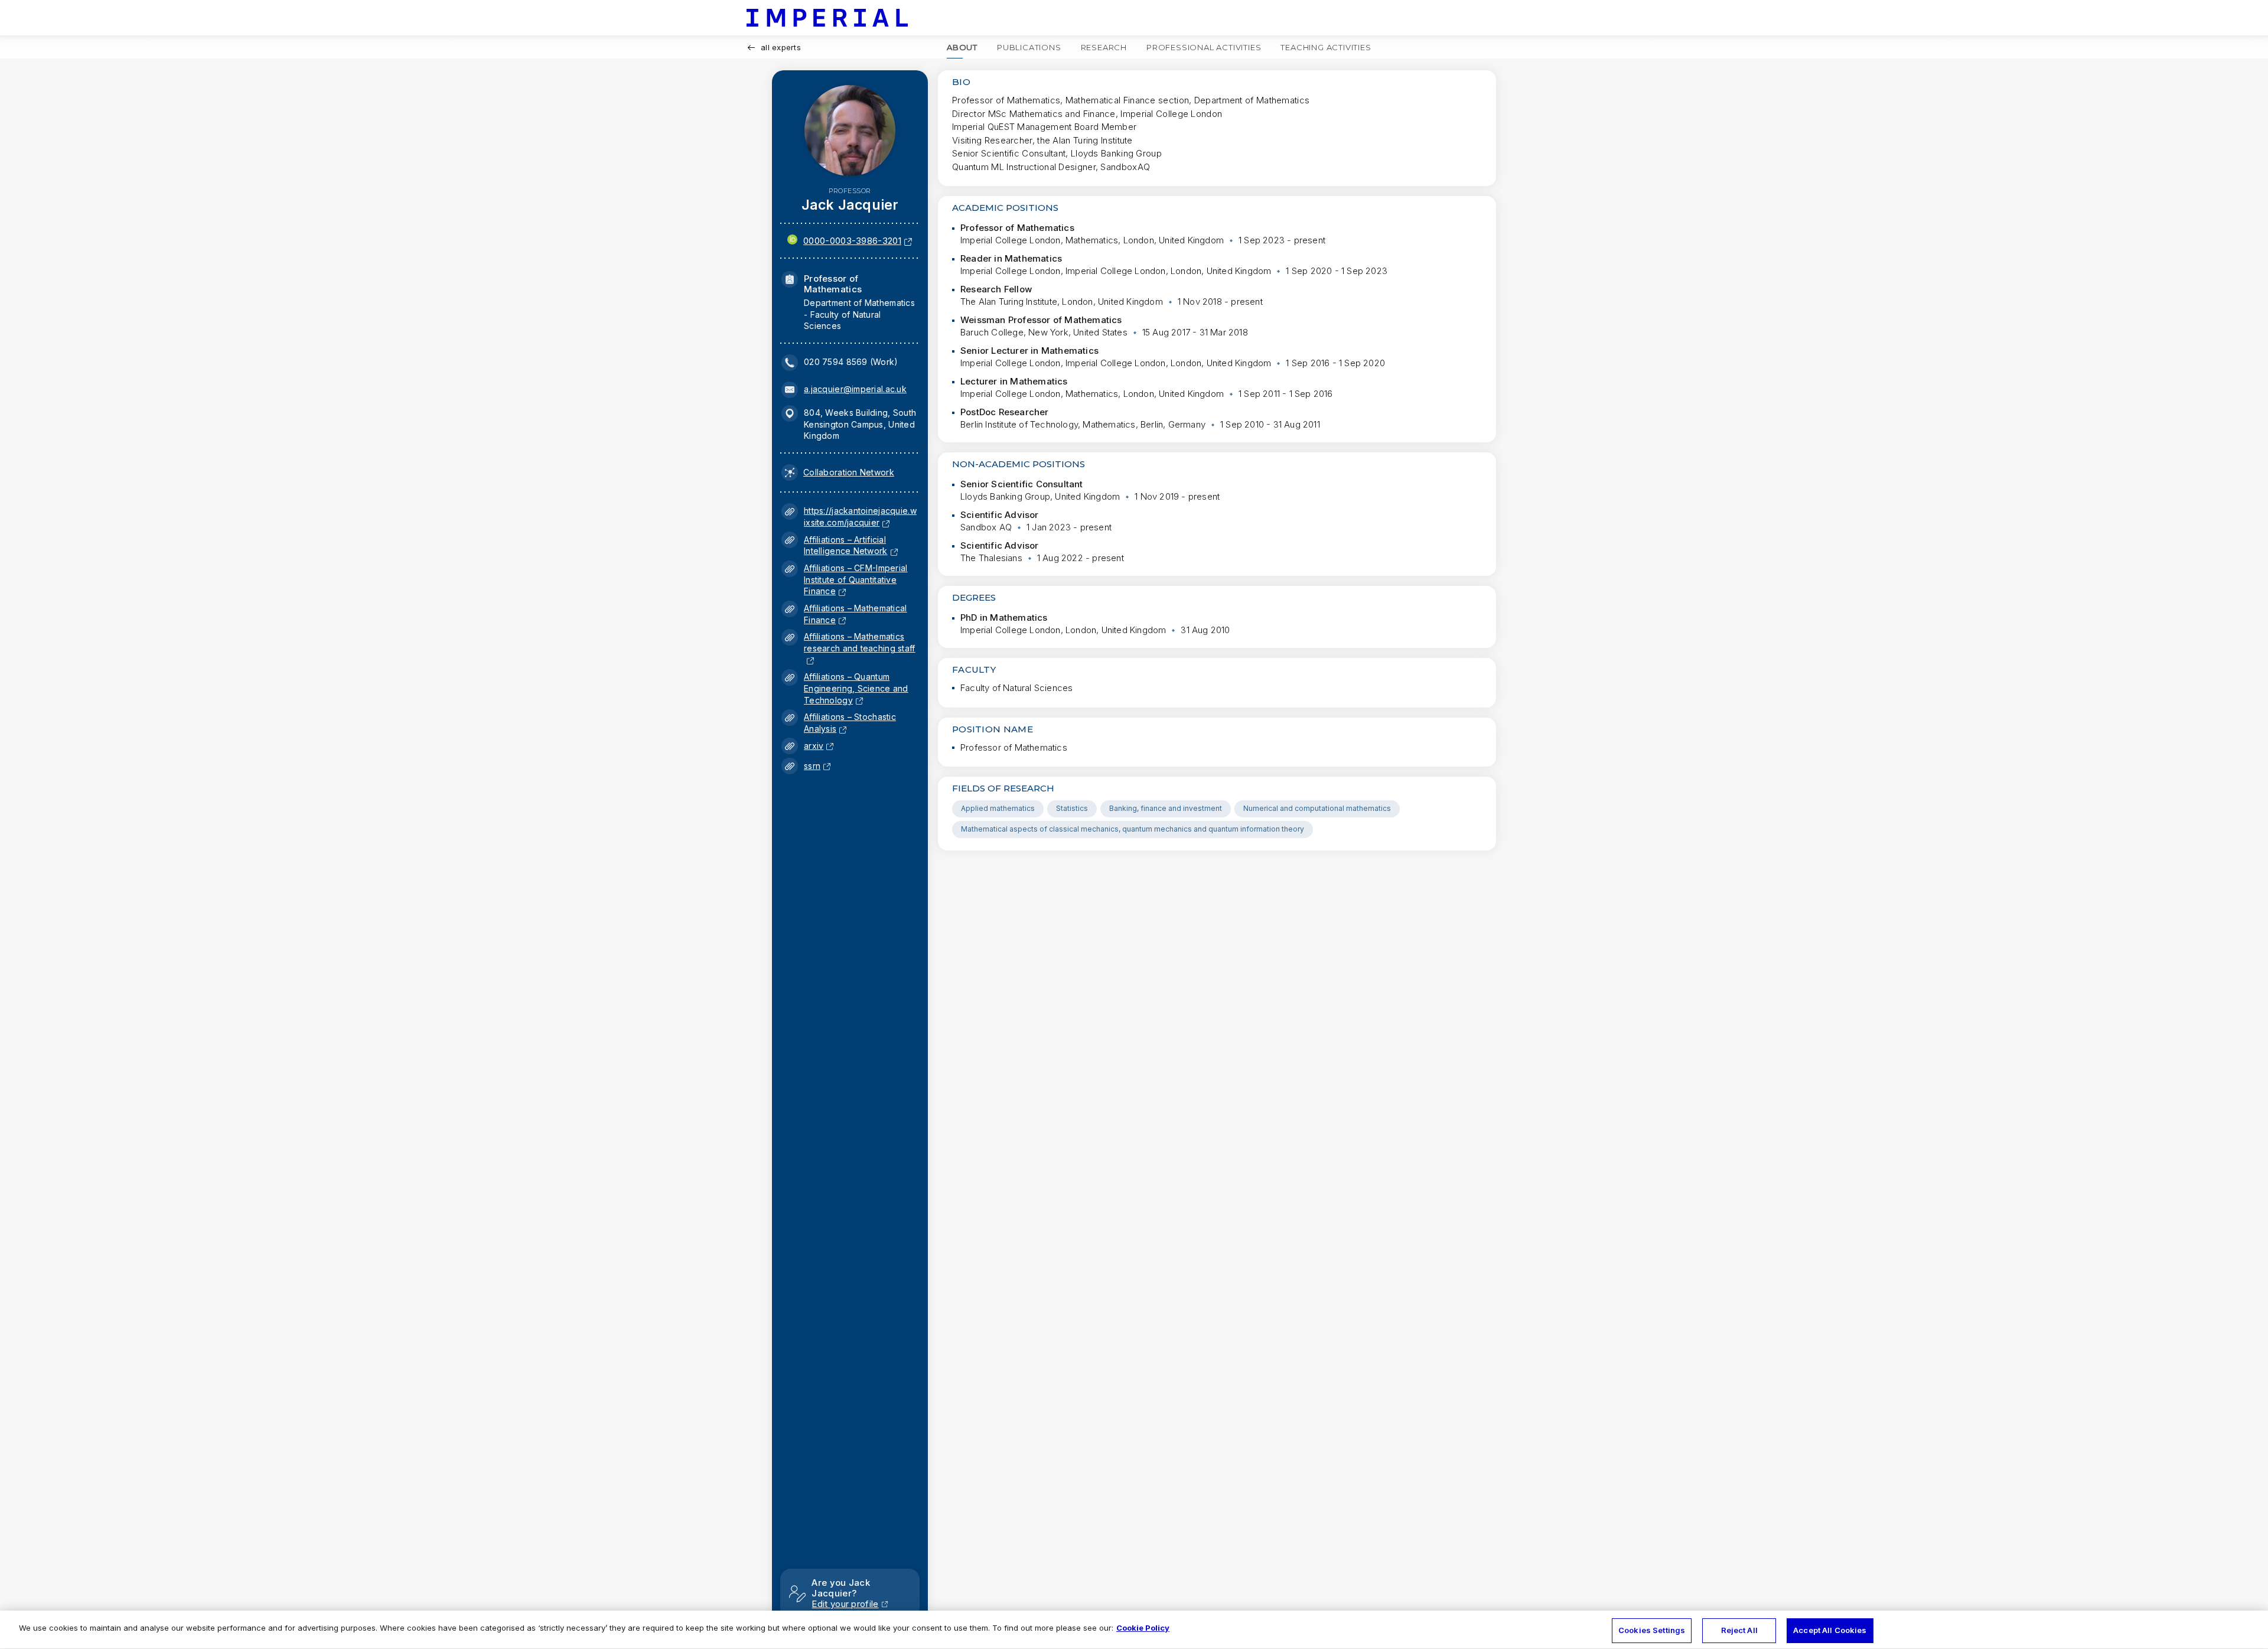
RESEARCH (1104, 47)
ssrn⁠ (812, 766)
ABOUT (962, 47)
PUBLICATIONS (1029, 47)
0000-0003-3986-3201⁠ (852, 241)
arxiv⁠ (814, 746)
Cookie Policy (1143, 1628)
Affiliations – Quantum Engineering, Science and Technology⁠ (856, 688)
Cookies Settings (1652, 1630)
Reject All (1739, 1630)
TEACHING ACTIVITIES (1326, 47)
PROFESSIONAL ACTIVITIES (1204, 47)
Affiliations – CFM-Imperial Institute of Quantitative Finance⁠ (856, 579)
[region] (1134, 1630)
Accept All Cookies (1830, 1630)
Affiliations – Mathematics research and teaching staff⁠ (860, 648)
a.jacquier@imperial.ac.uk (855, 389)
